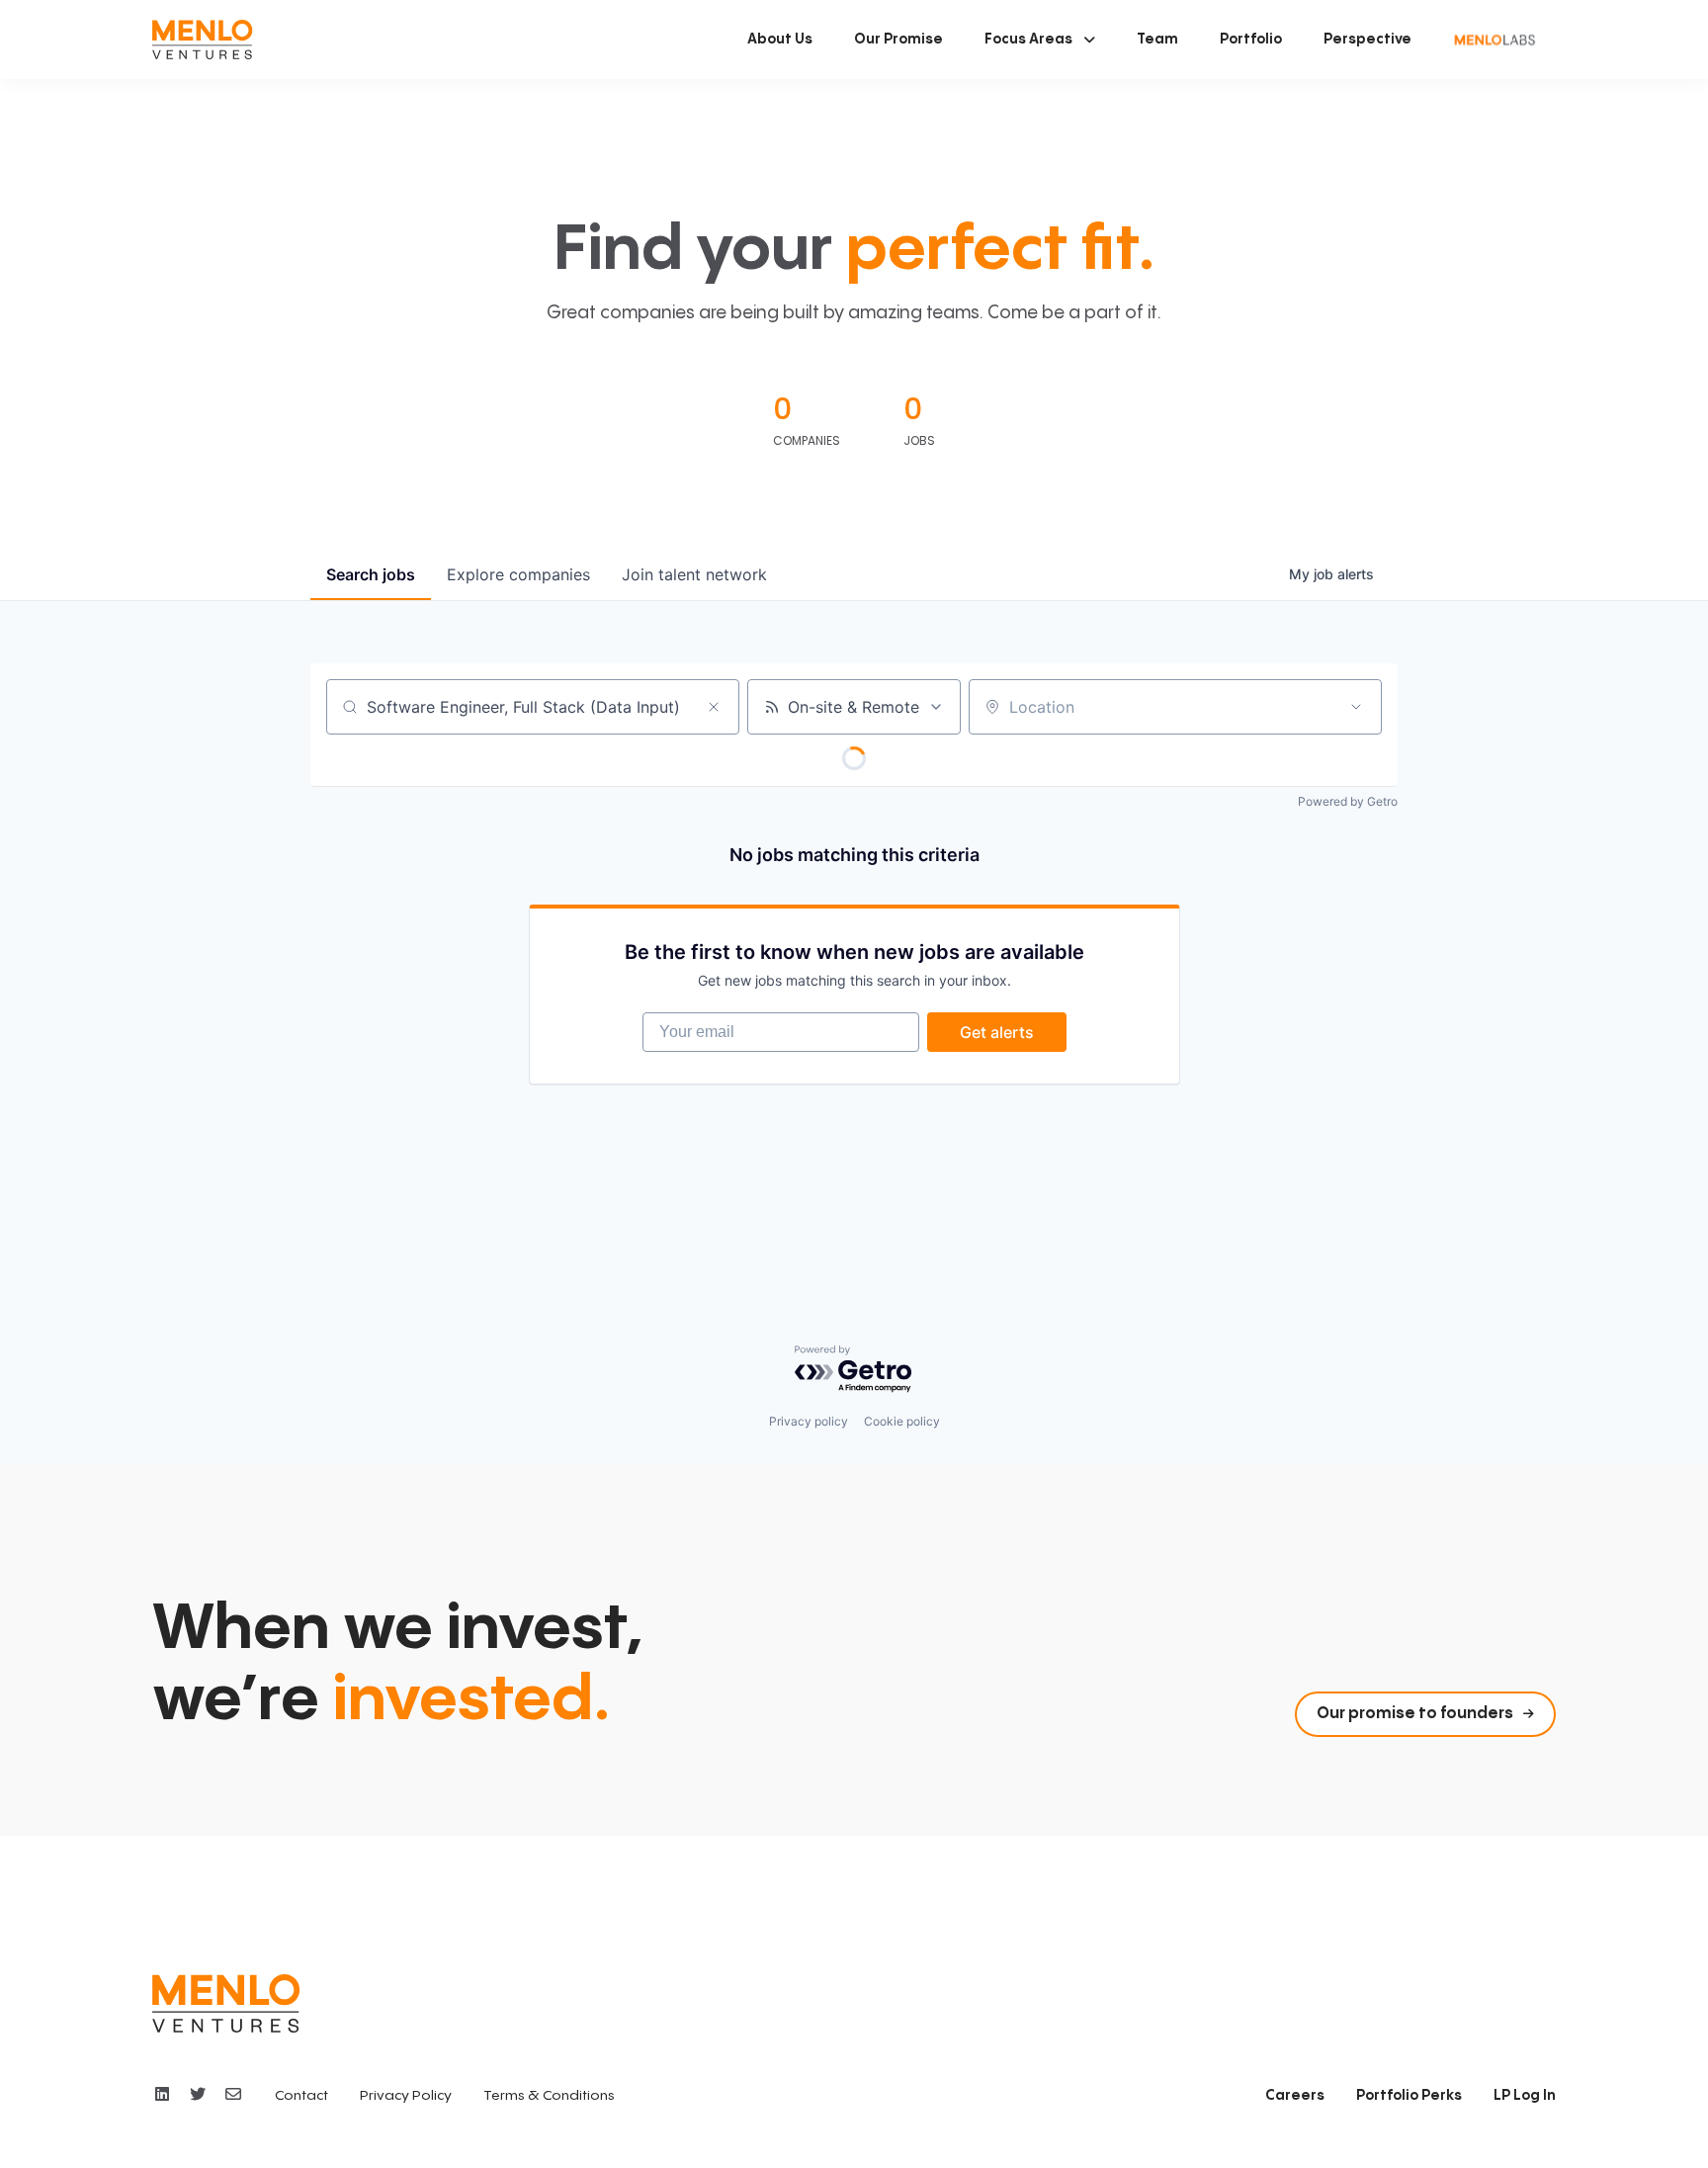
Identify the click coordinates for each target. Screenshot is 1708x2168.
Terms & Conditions (549, 2096)
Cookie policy (902, 1421)
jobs (371, 574)
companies (518, 574)
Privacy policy (809, 1421)
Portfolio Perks (1409, 2096)
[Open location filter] (1356, 707)
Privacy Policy (406, 2096)
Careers (1295, 2096)
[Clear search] (714, 707)
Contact (301, 2096)
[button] (1040, 40)
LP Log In (1525, 2096)
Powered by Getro (1348, 801)
